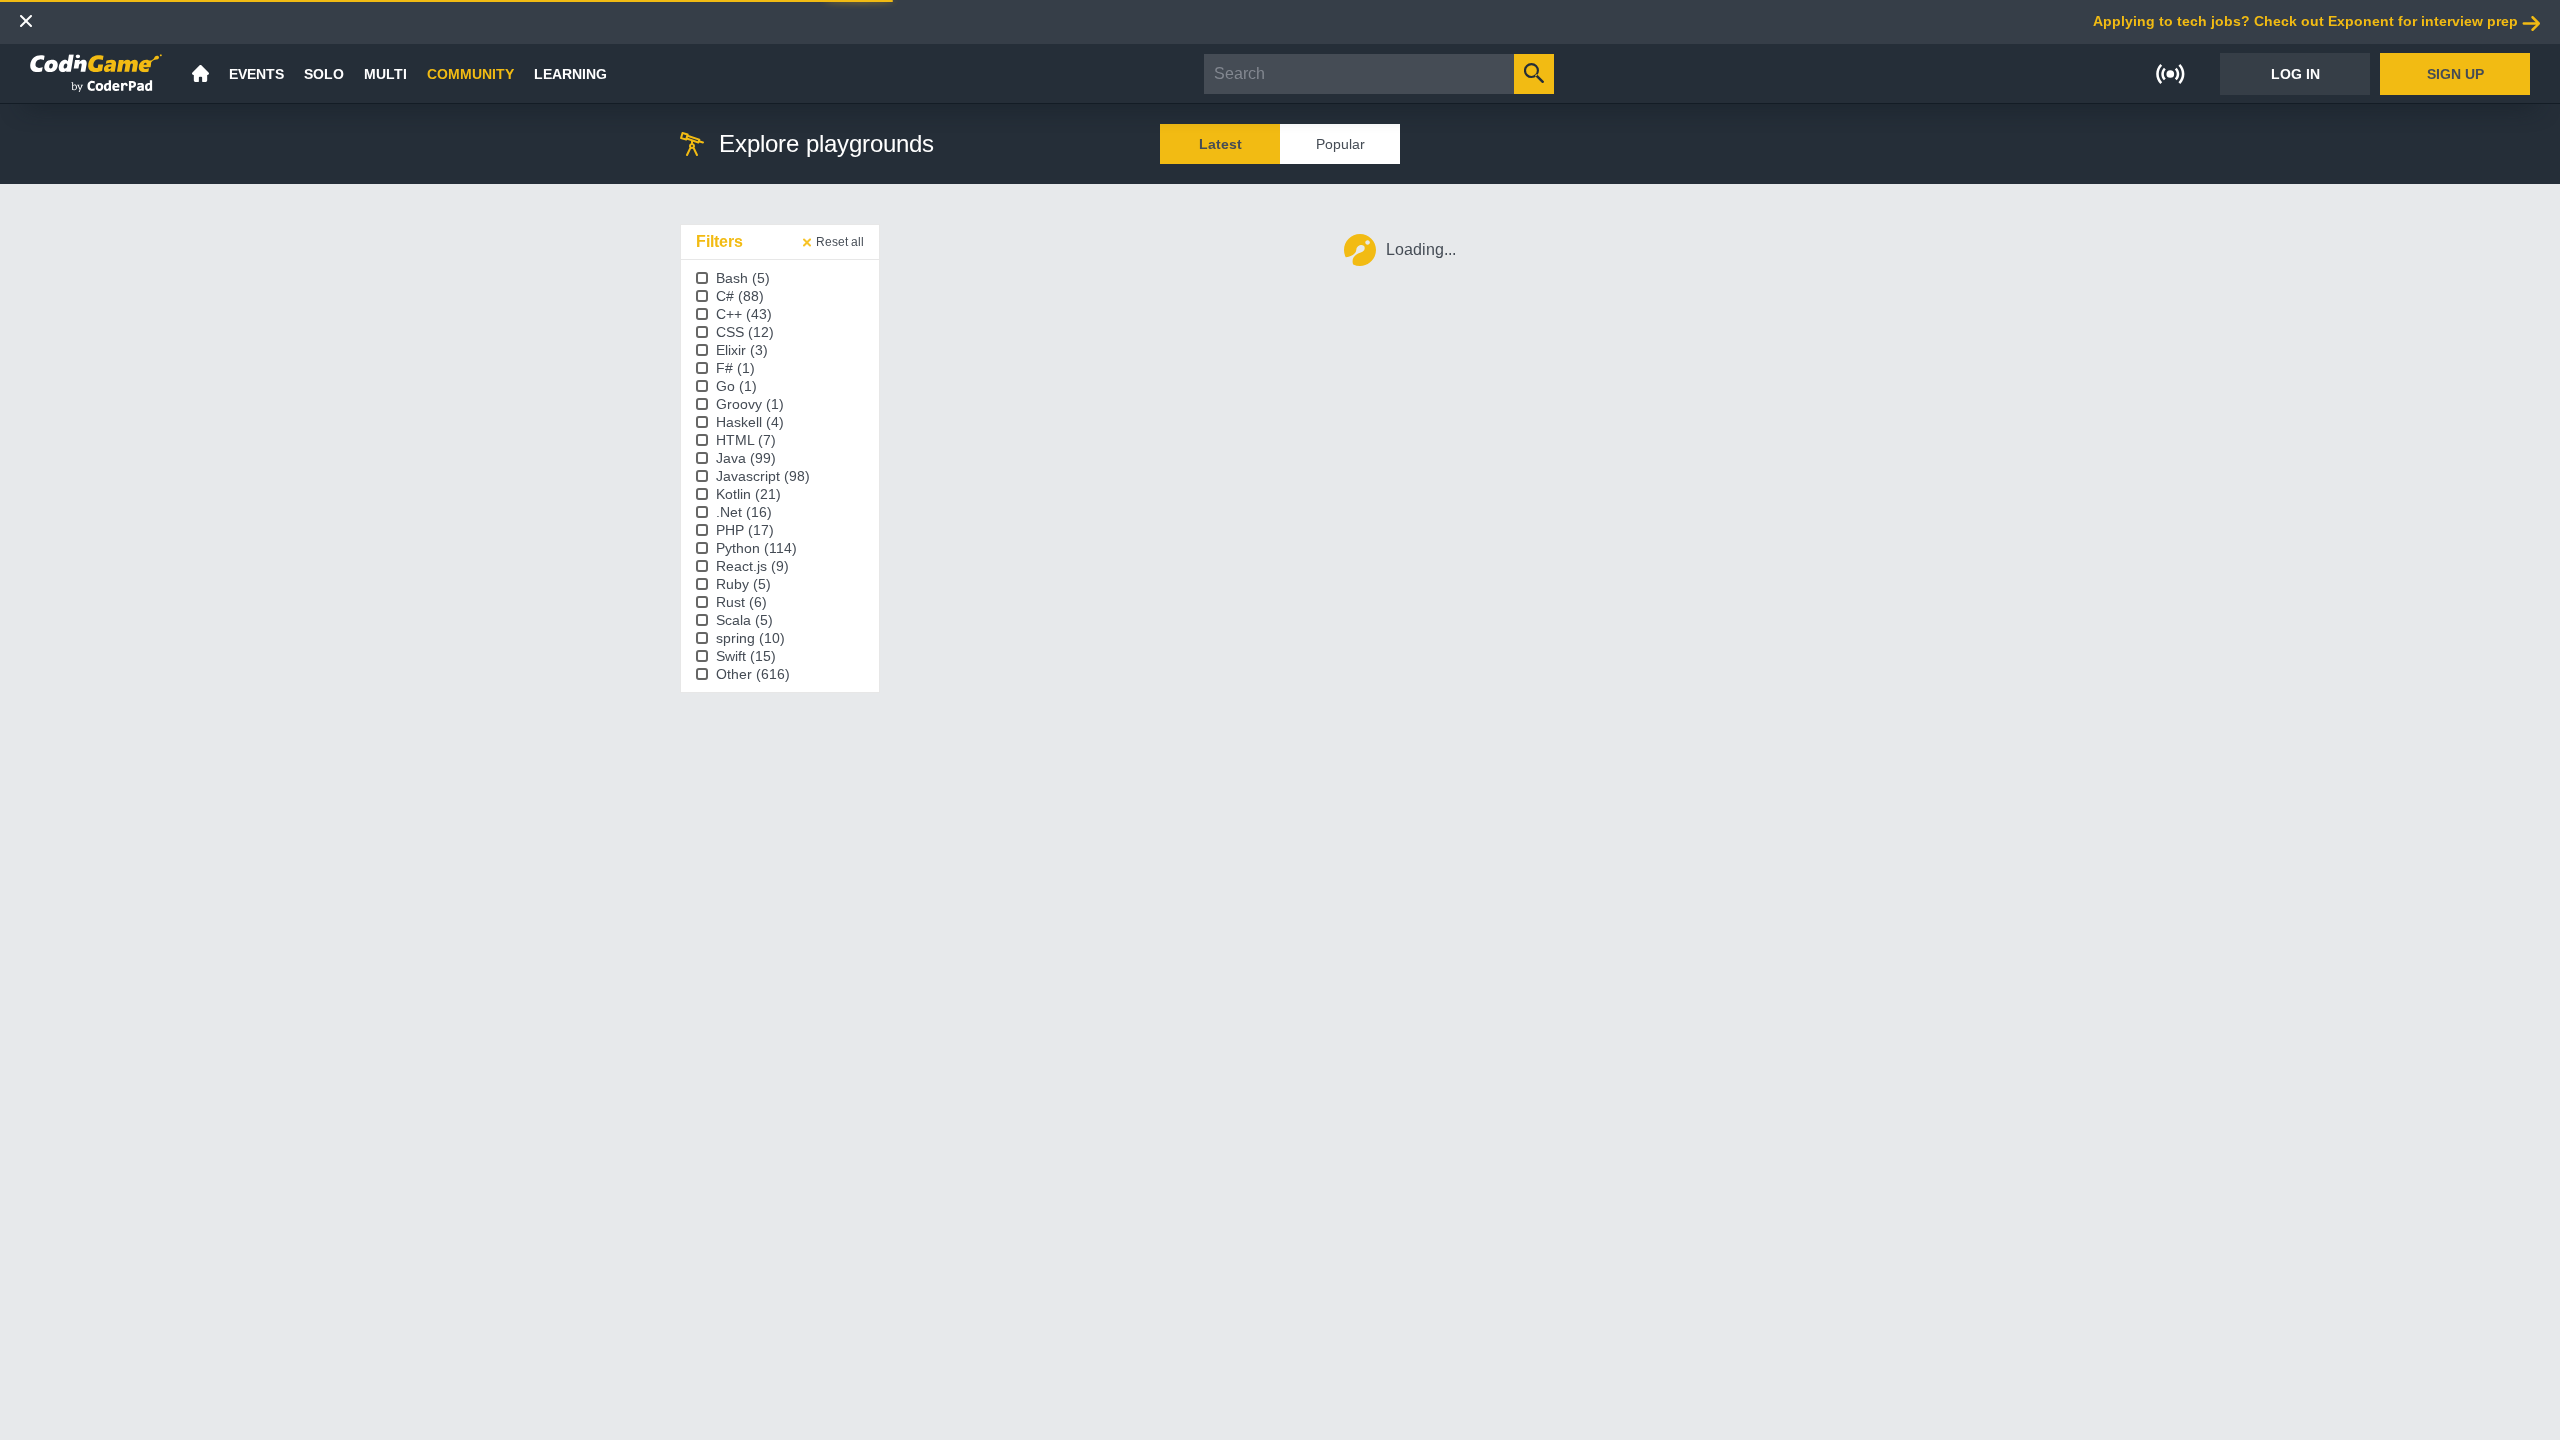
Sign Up (2455, 74)
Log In (2295, 74)
